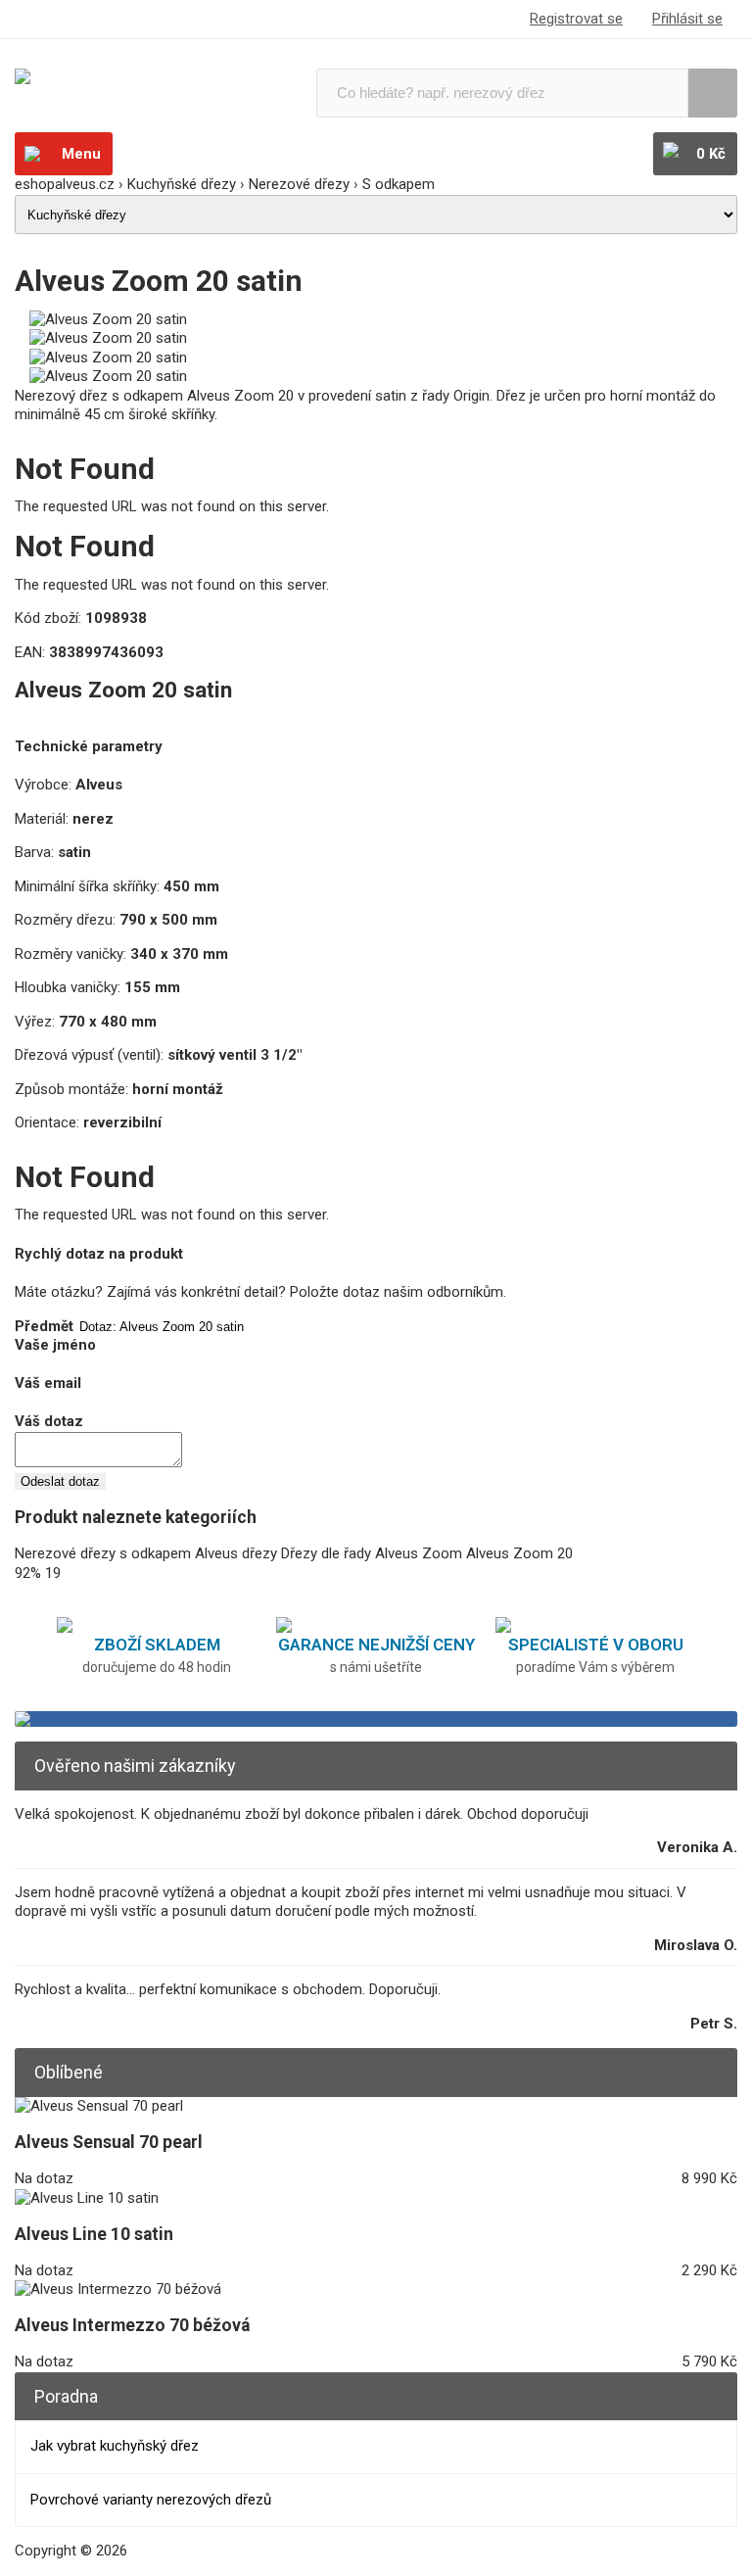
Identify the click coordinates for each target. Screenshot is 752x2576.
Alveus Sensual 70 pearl (109, 2142)
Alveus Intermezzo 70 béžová (132, 2325)
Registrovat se (576, 19)
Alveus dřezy (236, 1553)
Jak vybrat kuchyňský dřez (115, 2446)
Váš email (48, 1383)
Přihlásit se (687, 19)
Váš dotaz (49, 1421)
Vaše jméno (55, 1345)
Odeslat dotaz (60, 1481)
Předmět (44, 1326)
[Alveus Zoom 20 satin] (108, 319)
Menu (81, 154)
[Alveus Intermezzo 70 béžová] (118, 2289)
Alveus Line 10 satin (94, 2234)
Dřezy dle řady (326, 1553)
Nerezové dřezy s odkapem (103, 1553)
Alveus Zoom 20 (519, 1553)
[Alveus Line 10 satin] (87, 2198)
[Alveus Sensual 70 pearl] (99, 2106)
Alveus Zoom (419, 1553)
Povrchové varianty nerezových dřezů (151, 2500)
